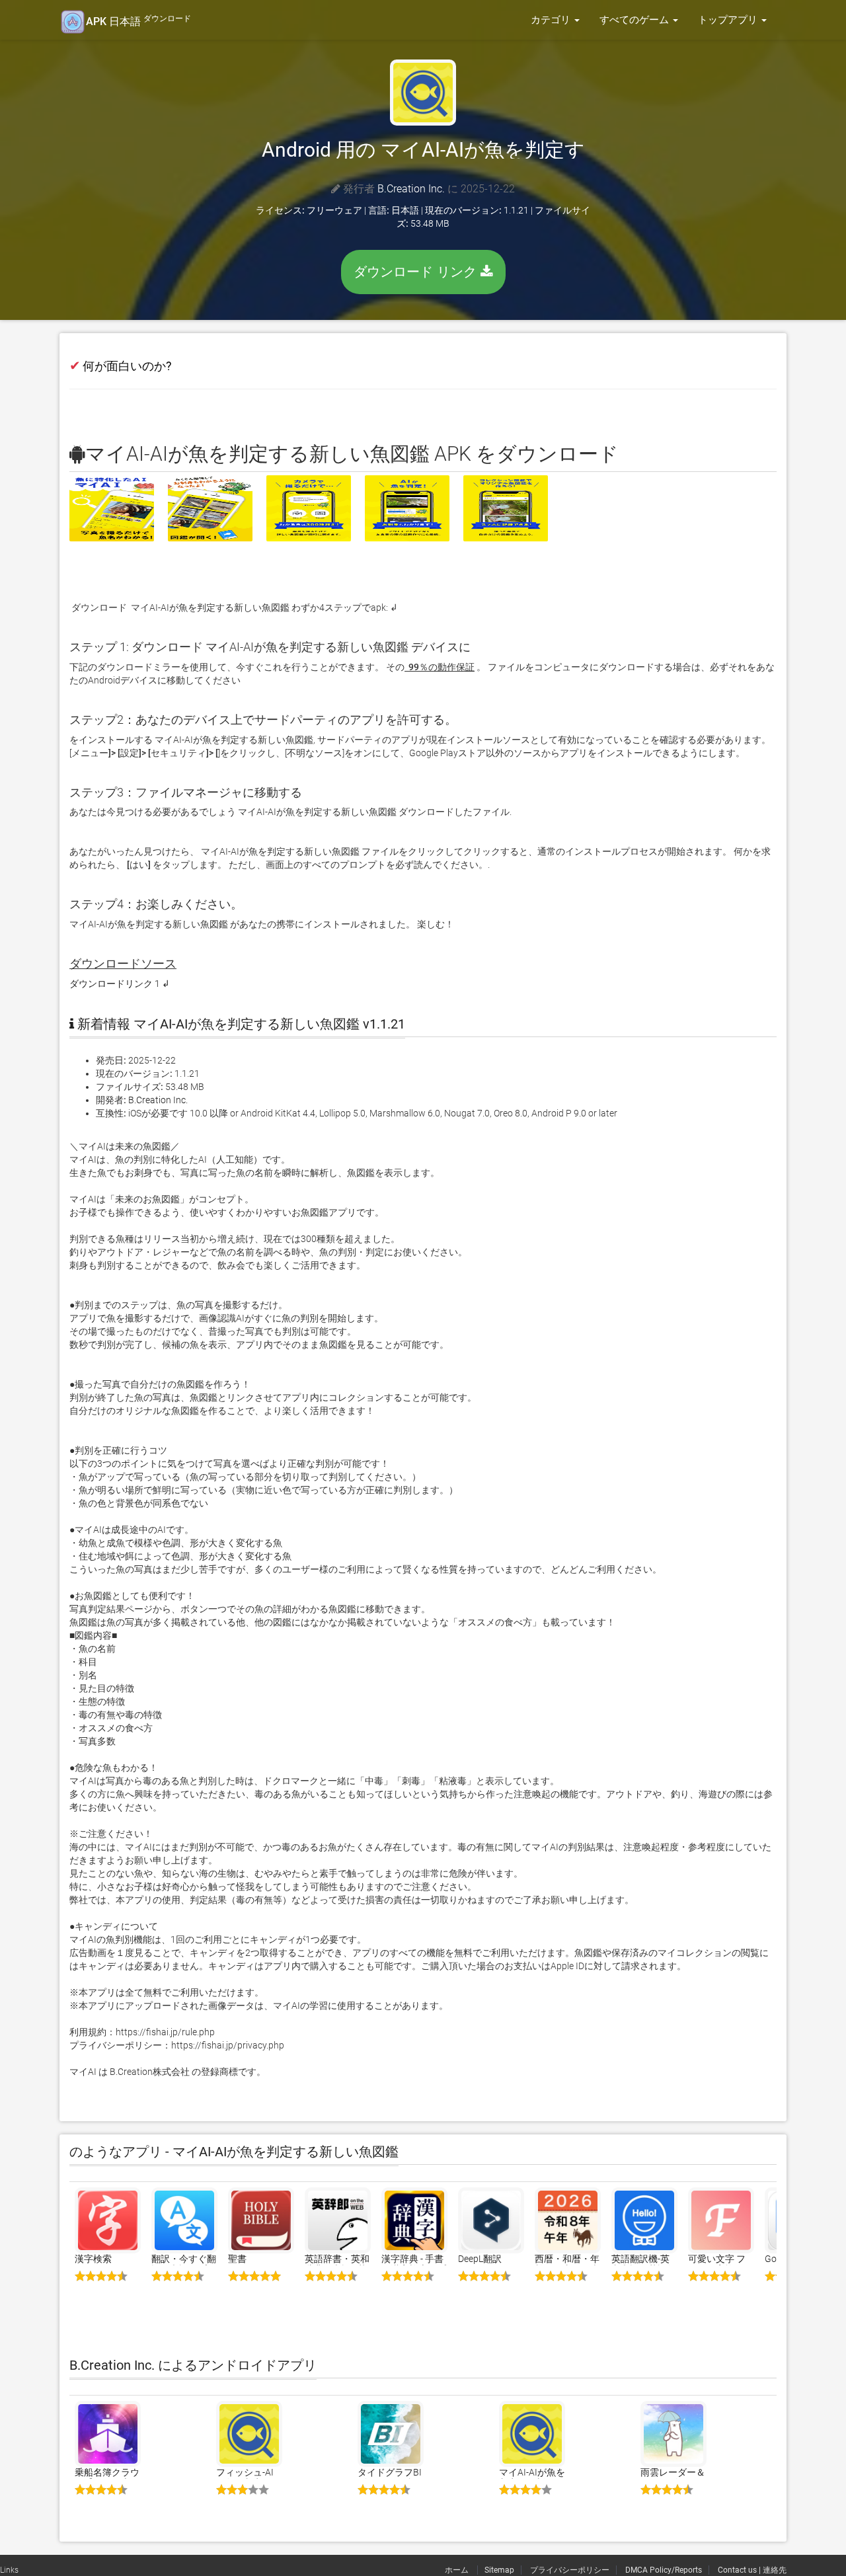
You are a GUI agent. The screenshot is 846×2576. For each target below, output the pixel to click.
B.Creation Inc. (411, 189)
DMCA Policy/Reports (664, 2570)
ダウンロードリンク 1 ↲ (120, 984)
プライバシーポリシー (570, 2570)
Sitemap (499, 2570)
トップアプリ (729, 20)
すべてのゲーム (635, 20)
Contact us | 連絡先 (752, 2570)
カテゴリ (552, 20)
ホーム (458, 2570)
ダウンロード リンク (417, 272)
